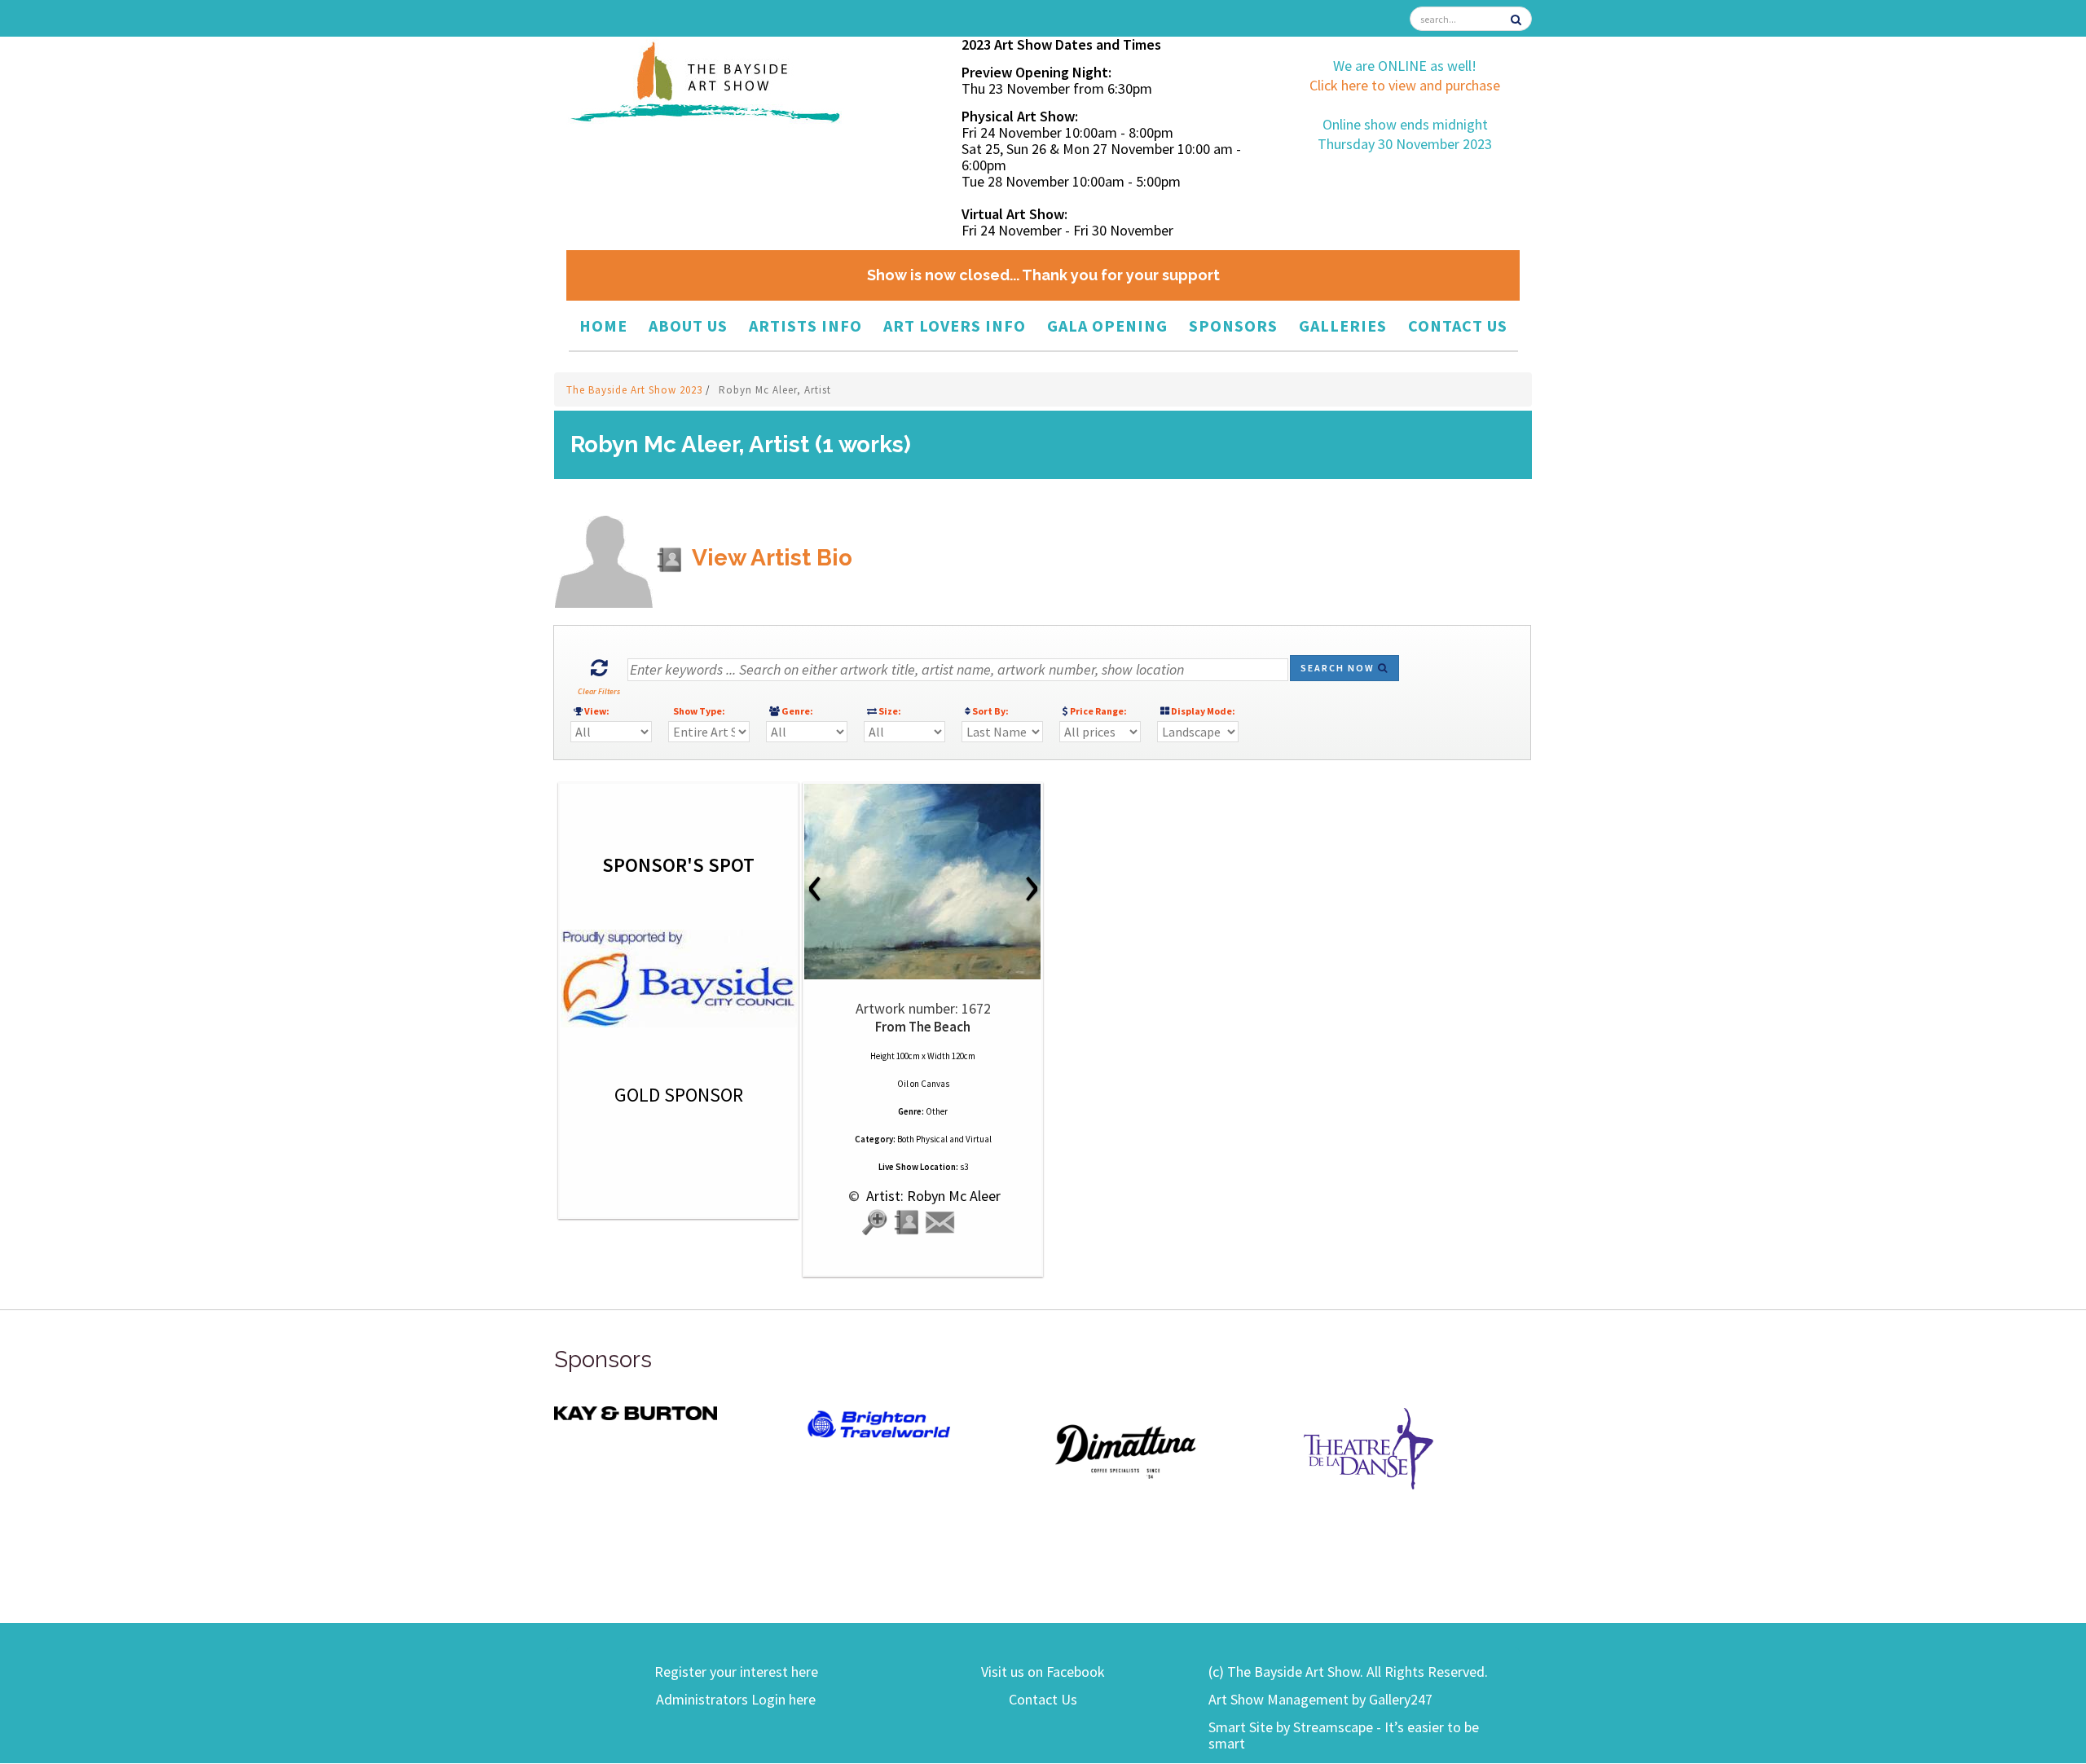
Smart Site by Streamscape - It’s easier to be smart (1344, 1735)
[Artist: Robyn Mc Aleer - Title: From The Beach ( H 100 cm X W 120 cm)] (923, 882)
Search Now (1339, 668)
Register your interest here (736, 1672)
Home (603, 326)
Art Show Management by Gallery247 (1320, 1699)
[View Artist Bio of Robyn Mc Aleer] (908, 1223)
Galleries (1343, 326)
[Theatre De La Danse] (1369, 1447)
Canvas (935, 1084)
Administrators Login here (736, 1699)
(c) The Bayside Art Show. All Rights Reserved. (1348, 1672)
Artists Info (805, 326)
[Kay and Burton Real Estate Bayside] (636, 1412)
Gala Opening (1107, 326)
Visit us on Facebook (1043, 1672)
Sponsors (1233, 326)
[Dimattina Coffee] (1124, 1450)
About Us (688, 326)
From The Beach (923, 1027)
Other (937, 1111)
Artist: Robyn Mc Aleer (932, 1196)
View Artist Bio (770, 558)
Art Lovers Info (955, 326)
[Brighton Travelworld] (880, 1425)
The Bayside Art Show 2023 (636, 390)
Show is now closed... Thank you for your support (1043, 275)
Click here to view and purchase (1405, 85)
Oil (903, 1084)
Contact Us (1458, 326)
